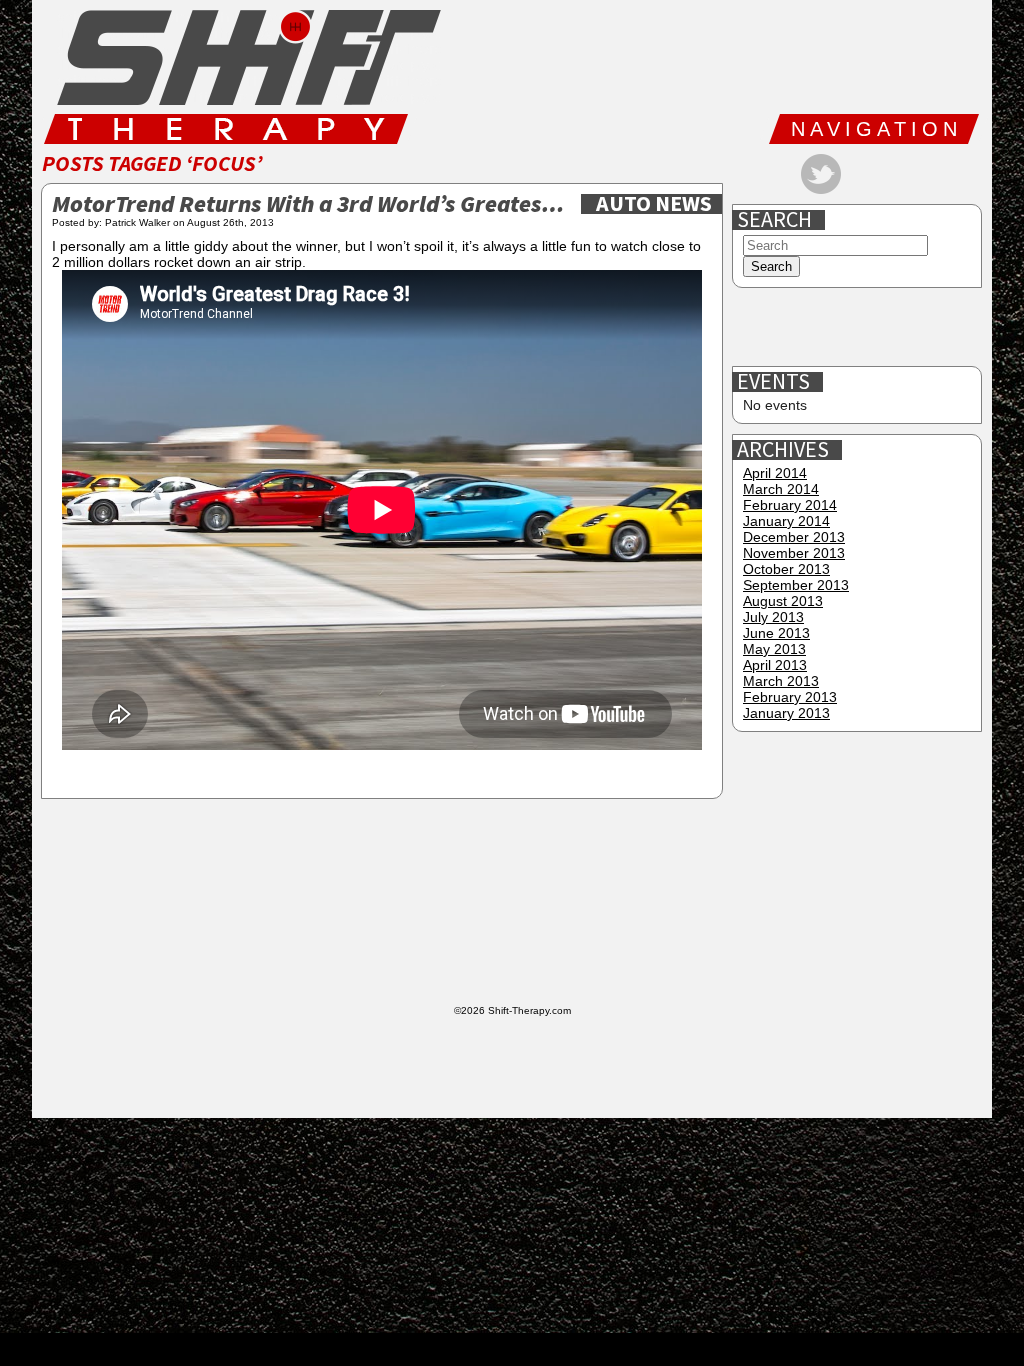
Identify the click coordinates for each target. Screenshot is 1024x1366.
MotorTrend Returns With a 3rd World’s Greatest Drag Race (311, 205)
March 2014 (781, 489)
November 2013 (794, 553)
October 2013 (786, 569)
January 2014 (786, 521)
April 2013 (775, 665)
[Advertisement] (859, 328)
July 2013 (773, 617)
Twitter (821, 174)
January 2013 (786, 713)
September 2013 (796, 585)
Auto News (654, 204)
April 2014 (775, 473)
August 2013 (783, 601)
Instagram (885, 174)
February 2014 (790, 505)
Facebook (757, 174)
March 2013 (781, 681)
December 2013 (794, 537)
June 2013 (776, 633)
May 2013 (774, 649)
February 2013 (790, 697)
